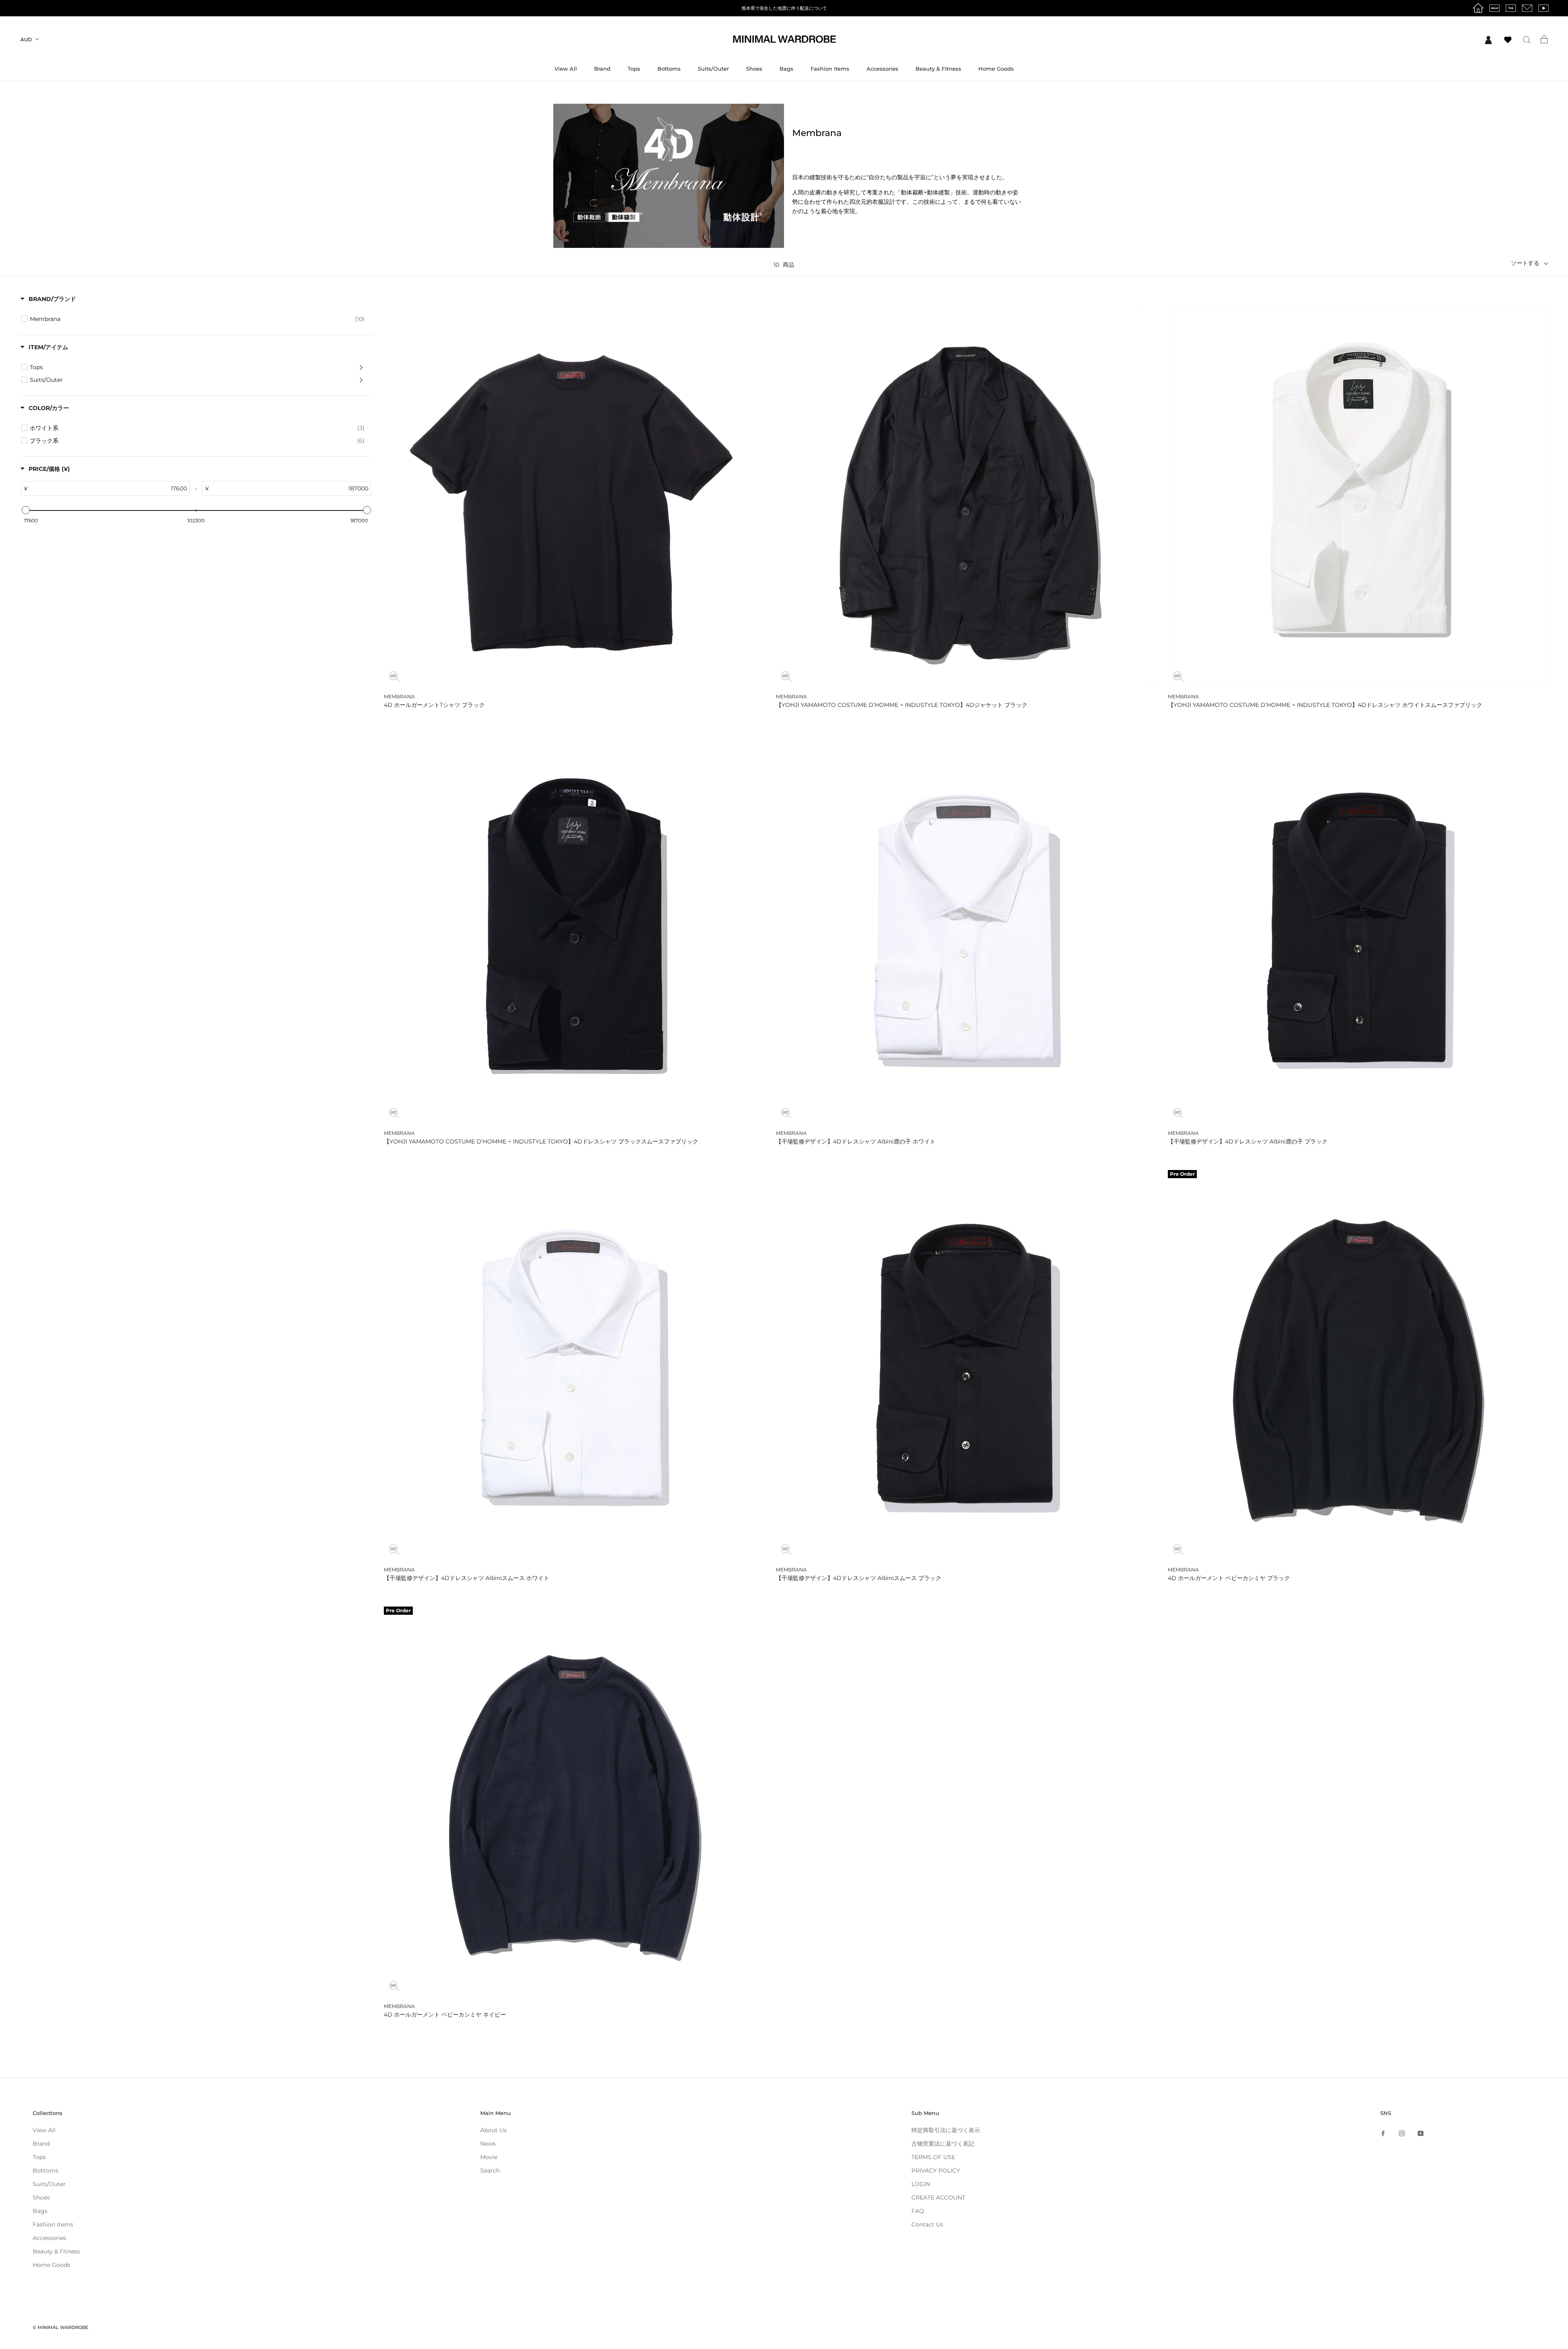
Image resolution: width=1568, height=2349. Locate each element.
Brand (602, 69)
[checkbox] (197, 319)
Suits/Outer (713, 69)
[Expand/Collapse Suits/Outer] (361, 380)
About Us (493, 2130)
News (488, 2144)
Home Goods (996, 69)
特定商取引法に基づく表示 (946, 2130)
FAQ (918, 2211)
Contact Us (927, 2224)
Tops (634, 69)
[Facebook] (1383, 2133)
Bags (786, 69)
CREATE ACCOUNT (938, 2197)
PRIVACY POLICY (936, 2171)
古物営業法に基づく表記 (943, 2144)
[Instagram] (1402, 2133)
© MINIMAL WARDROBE (60, 2327)
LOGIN (921, 2184)
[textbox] (147, 488)
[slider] (25, 510)
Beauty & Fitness (938, 69)
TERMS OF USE (933, 2157)
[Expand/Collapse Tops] (361, 367)
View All (566, 69)
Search (490, 2171)
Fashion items (830, 69)
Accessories (882, 69)
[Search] (1527, 39)
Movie (489, 2157)
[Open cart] (1544, 39)
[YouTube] (1421, 2133)
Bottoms (669, 69)
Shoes (754, 69)
